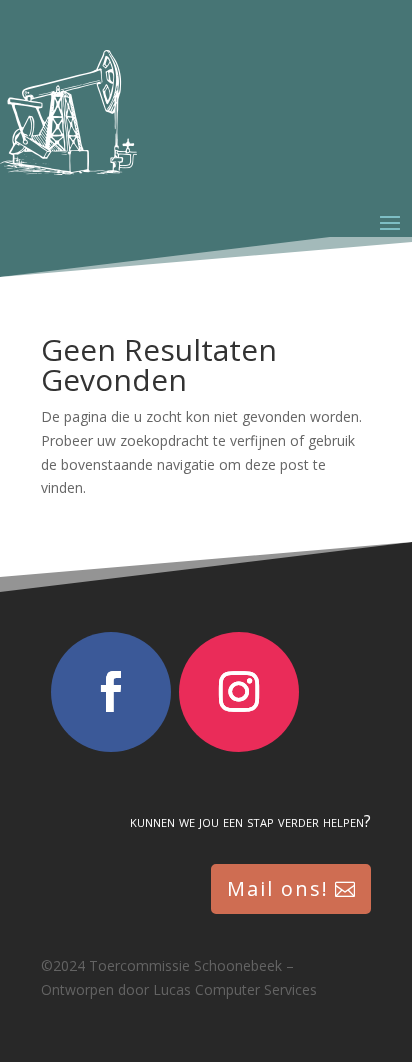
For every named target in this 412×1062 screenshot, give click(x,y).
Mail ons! (278, 888)
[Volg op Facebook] (111, 692)
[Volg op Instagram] (239, 692)
